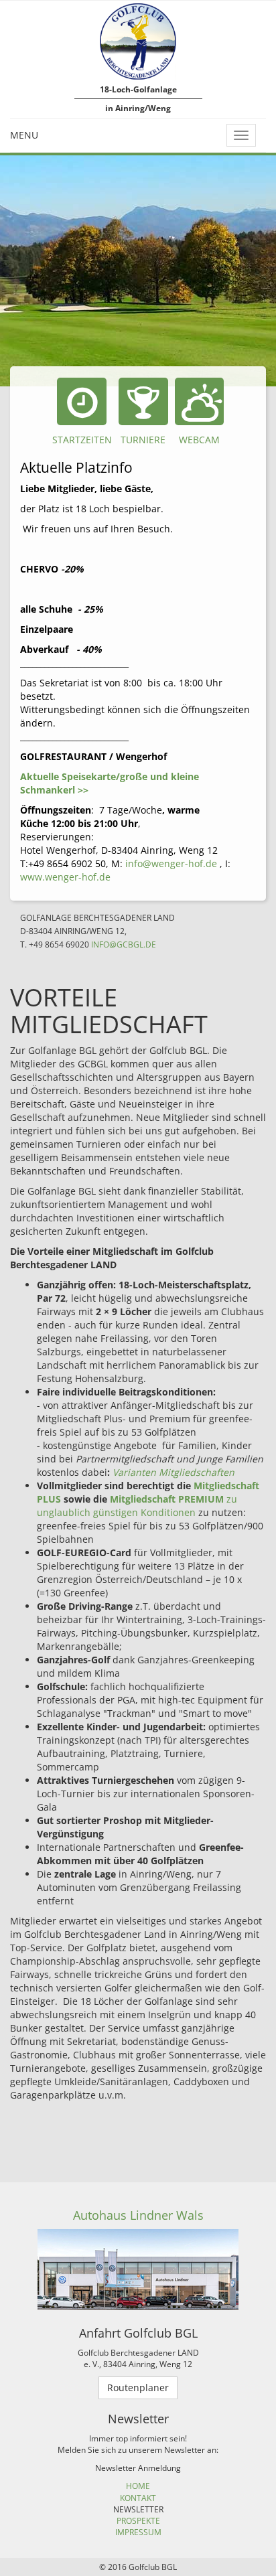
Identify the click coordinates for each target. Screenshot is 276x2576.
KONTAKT (138, 2498)
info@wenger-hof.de (171, 863)
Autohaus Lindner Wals (138, 2215)
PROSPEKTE (138, 2521)
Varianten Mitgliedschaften (174, 1472)
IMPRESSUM (138, 2532)
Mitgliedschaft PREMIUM (167, 1499)
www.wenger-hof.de (65, 877)
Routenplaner (138, 2388)
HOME (138, 2486)
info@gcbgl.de (124, 944)
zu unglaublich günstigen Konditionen (137, 1506)
